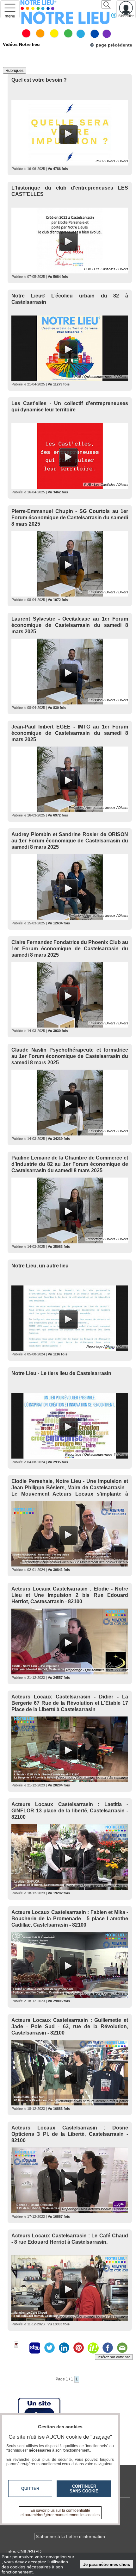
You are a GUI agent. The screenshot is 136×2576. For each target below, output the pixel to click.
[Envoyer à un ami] (122, 2348)
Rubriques (15, 70)
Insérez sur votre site (114, 2357)
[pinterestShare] (78, 2348)
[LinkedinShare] (64, 2348)
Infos (24, 2551)
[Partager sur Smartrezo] (35, 2348)
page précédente (114, 45)
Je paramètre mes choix (107, 2564)
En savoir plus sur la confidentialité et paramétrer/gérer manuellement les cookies (60, 2513)
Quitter (30, 2488)
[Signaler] (20, 2348)
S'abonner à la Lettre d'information (70, 2536)
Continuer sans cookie (84, 2489)
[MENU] (10, 9)
